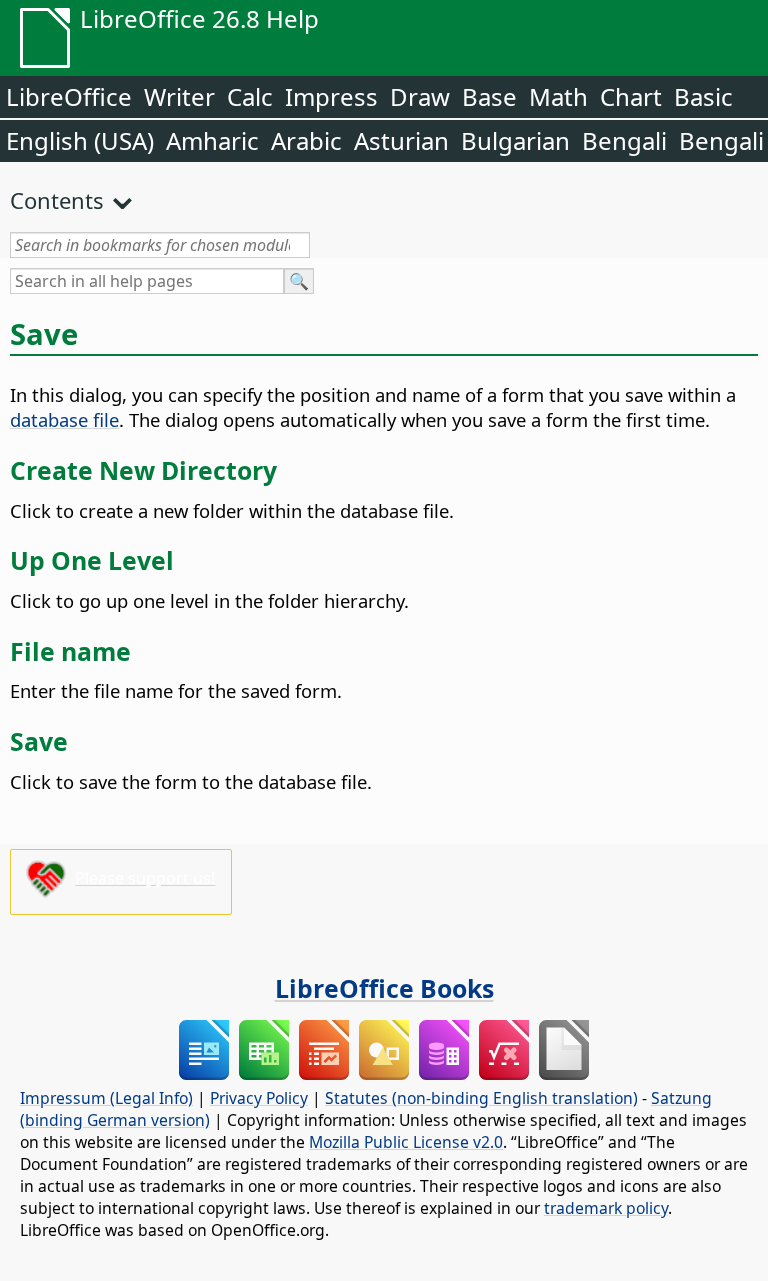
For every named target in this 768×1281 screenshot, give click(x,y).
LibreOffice (69, 96)
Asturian (401, 140)
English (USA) (80, 140)
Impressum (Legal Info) (106, 1098)
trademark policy (606, 1208)
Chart (631, 96)
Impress (331, 96)
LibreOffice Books (384, 988)
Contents (57, 200)
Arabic (306, 140)
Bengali (624, 140)
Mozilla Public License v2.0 (406, 1142)
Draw (420, 96)
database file (64, 419)
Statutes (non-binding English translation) (481, 1098)
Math (558, 96)
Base (489, 96)
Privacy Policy (259, 1098)
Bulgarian (515, 140)
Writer (179, 96)
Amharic (212, 140)
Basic (703, 96)
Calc (250, 96)
